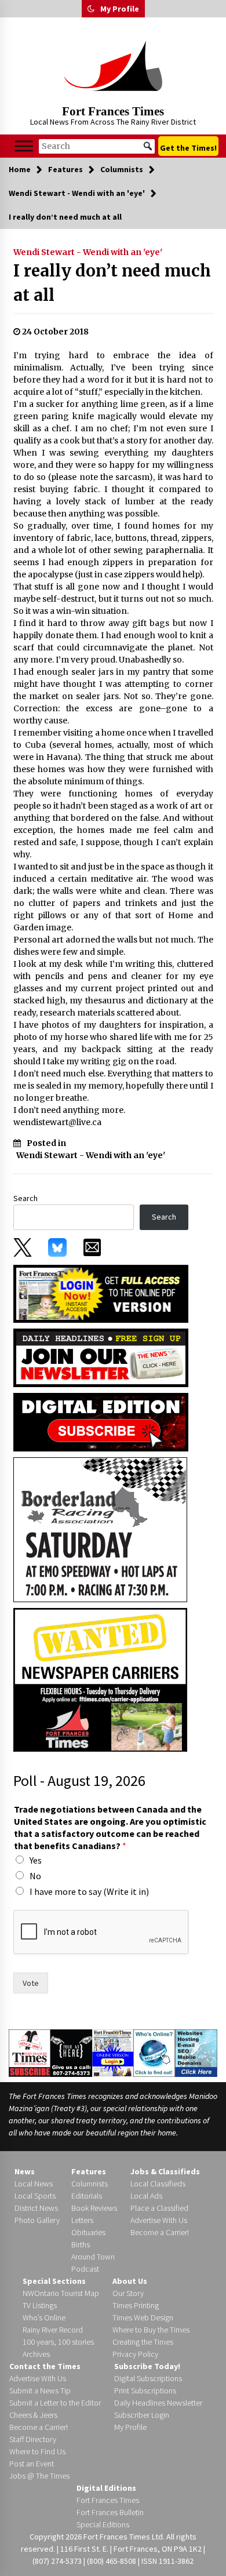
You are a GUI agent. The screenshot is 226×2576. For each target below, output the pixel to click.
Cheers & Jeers (33, 2415)
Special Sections (54, 2281)
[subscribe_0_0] (101, 1293)
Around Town (93, 2257)
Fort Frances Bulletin (110, 2512)
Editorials (87, 2196)
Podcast (85, 2269)
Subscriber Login (142, 2415)
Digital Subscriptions (148, 2378)
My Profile (120, 9)
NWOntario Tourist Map (61, 2293)
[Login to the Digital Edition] (113, 2052)
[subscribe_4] (101, 1357)
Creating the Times (143, 2342)
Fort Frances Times (113, 111)
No (35, 1876)
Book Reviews (94, 2208)
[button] (91, 9)
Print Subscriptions (145, 2391)
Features (89, 2171)
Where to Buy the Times (151, 2330)
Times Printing (136, 2305)
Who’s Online (44, 2317)
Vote (31, 1983)
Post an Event (32, 2464)
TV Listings (40, 2305)
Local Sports (35, 2196)
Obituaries (88, 2232)
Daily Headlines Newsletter (158, 2403)
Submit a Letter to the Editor (55, 2403)
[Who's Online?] (154, 2052)
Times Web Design (143, 2317)
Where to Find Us (37, 2451)
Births (81, 2244)
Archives (36, 2354)
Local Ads (146, 2196)
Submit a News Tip (40, 2391)
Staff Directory (33, 2439)
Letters (82, 2220)
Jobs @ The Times (39, 2476)
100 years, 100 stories (58, 2342)
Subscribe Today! (147, 2366)
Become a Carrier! (160, 2232)
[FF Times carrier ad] (100, 1679)
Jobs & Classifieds (165, 2171)
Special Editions (103, 2524)
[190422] (100, 1529)
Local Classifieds (158, 2184)
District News (36, 2208)
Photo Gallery (37, 2220)
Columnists (90, 2184)
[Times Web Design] (196, 2052)
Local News (34, 2184)
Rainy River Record (53, 2330)
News (25, 2171)
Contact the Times (45, 2366)
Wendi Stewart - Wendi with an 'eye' (88, 252)
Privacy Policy (135, 2354)
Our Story (128, 2293)
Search (25, 1198)
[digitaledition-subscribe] (101, 1421)
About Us (130, 2281)
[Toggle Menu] (24, 146)
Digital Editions (106, 2488)
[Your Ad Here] (71, 2053)
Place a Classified (159, 2208)
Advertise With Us (159, 2220)
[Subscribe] (30, 2053)
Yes (36, 1860)
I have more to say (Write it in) (89, 1891)
